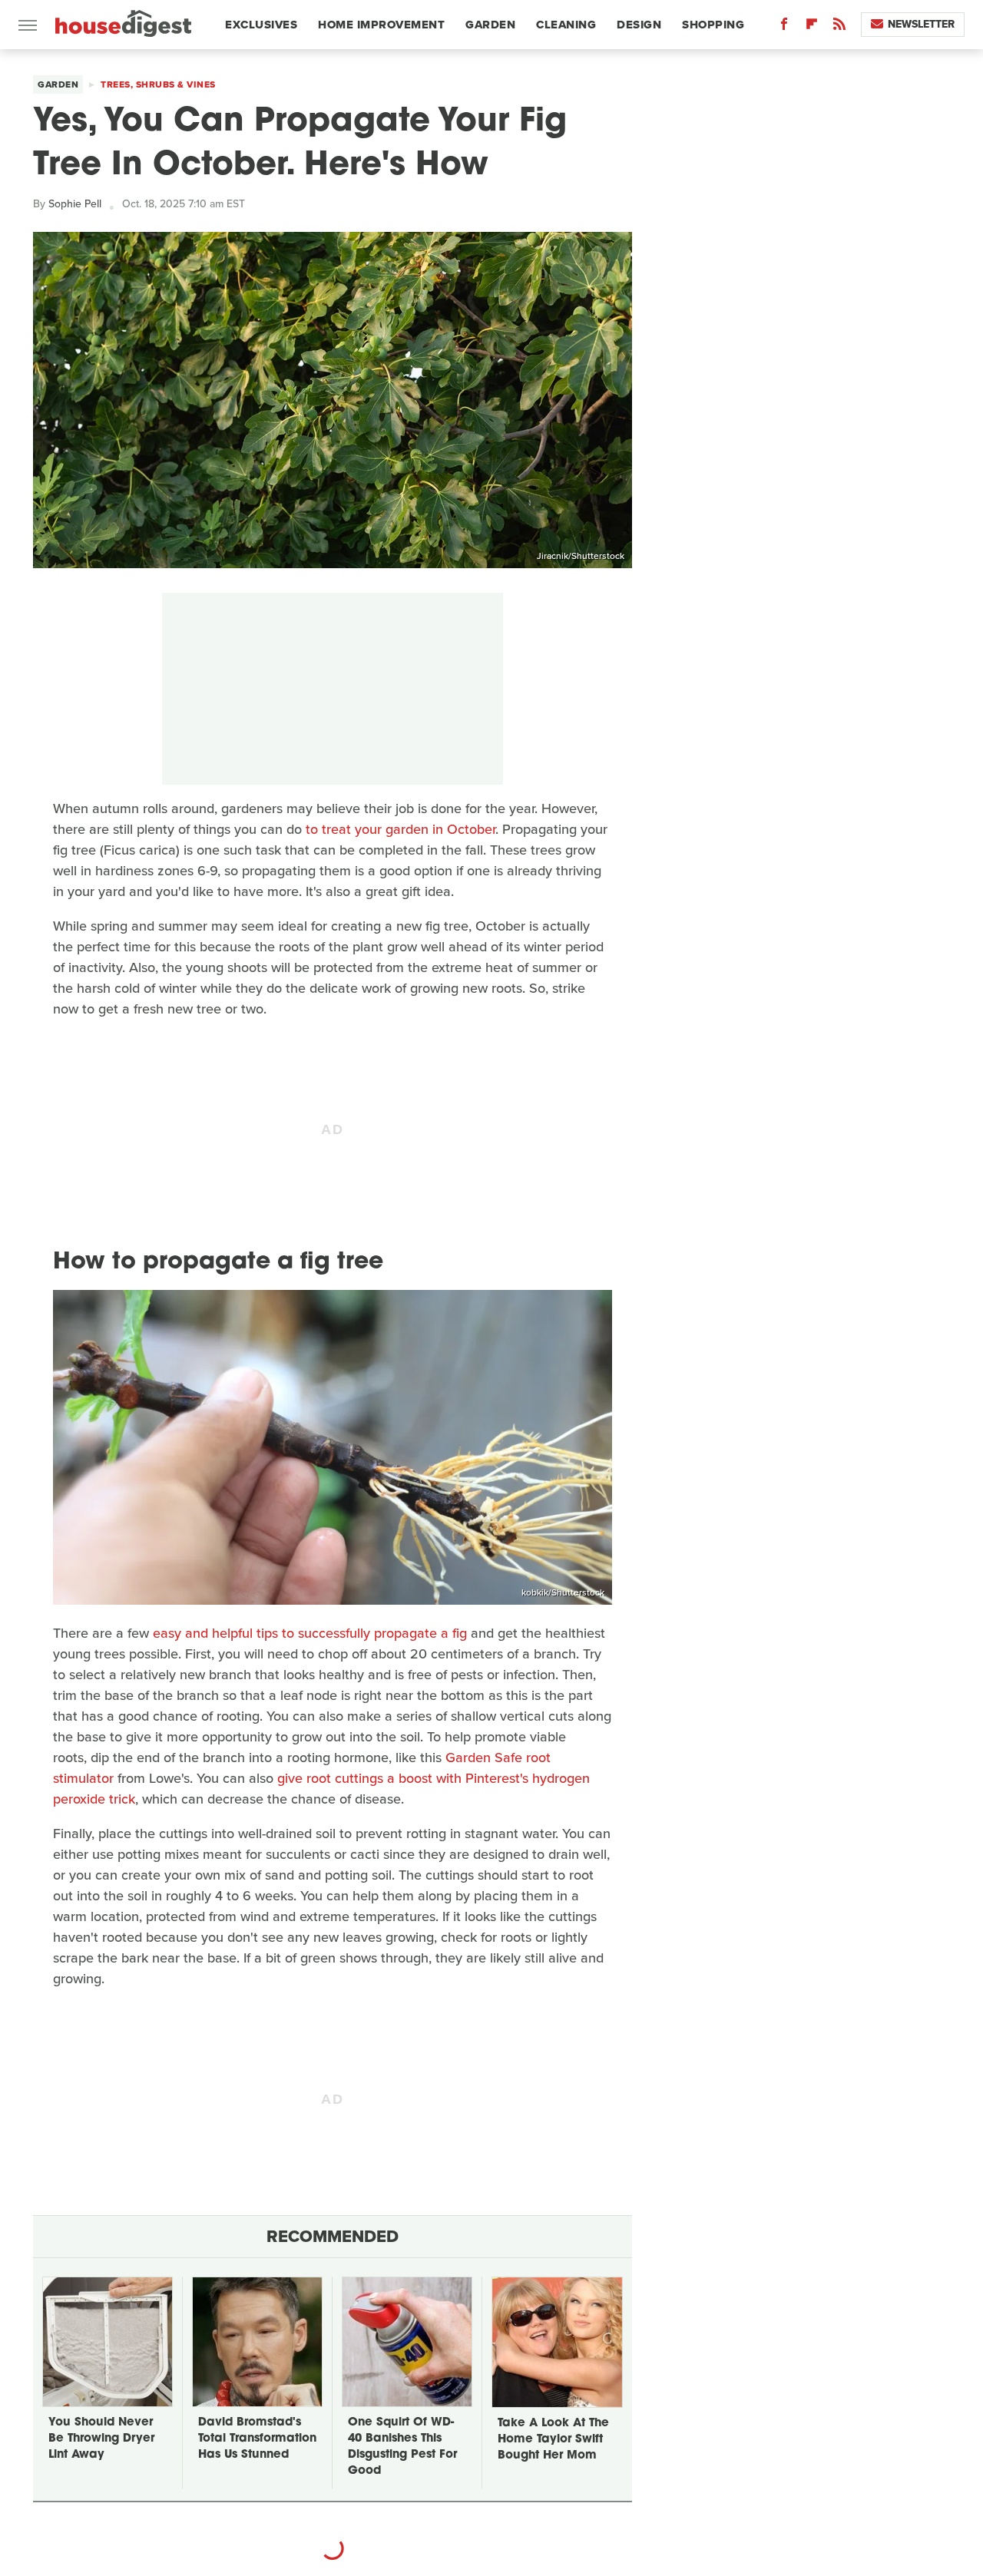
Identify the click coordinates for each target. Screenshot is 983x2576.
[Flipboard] (812, 27)
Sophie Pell (75, 204)
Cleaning (566, 25)
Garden (490, 25)
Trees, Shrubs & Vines (158, 84)
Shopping (713, 25)
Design (639, 25)
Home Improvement (381, 25)
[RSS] (839, 27)
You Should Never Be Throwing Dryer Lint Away (101, 2439)
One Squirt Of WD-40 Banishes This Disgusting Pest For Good (402, 2447)
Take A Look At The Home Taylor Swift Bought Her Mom (553, 2440)
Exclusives (261, 25)
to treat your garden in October (400, 829)
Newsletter (921, 24)
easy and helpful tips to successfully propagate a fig (310, 1633)
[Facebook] (784, 27)
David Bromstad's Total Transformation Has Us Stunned (257, 2439)
